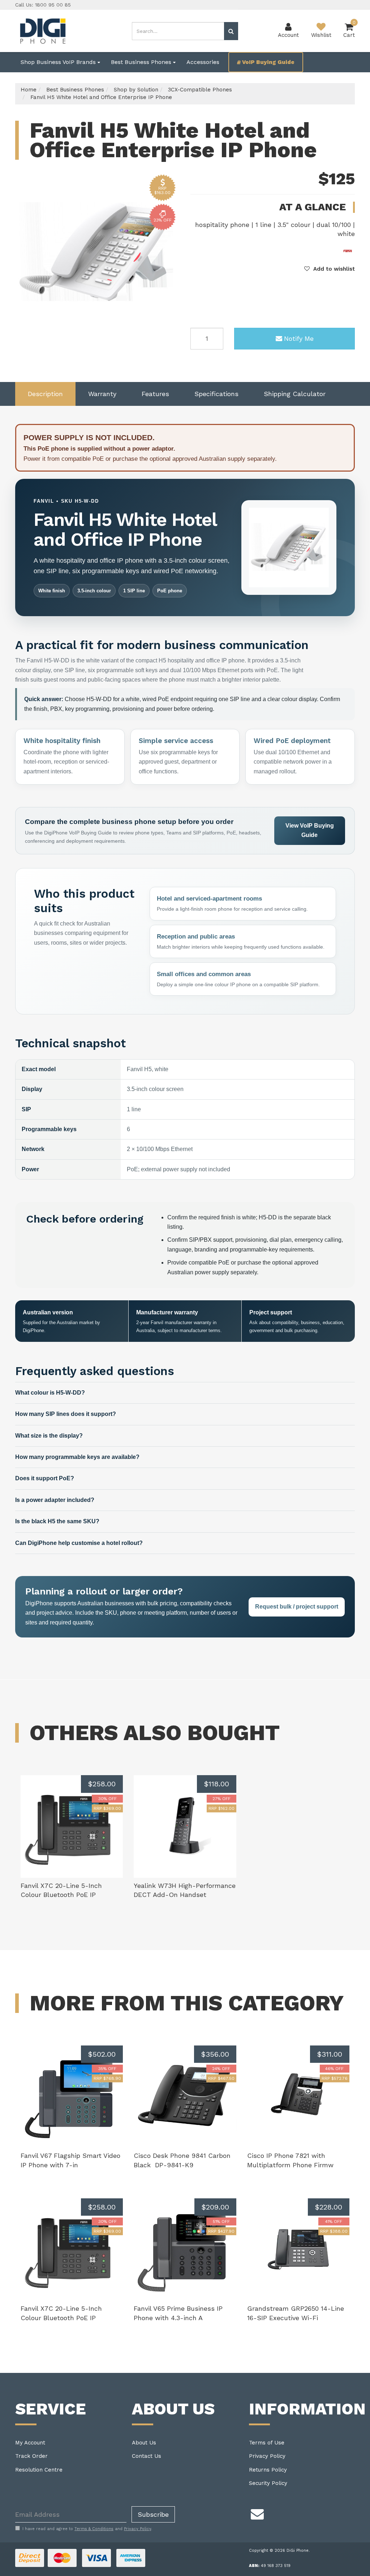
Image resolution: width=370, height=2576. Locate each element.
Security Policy (268, 2483)
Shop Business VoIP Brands (59, 62)
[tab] (45, 394)
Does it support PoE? (45, 1478)
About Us (144, 2443)
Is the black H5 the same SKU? (57, 1521)
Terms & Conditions (94, 2529)
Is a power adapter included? (55, 1500)
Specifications (216, 394)
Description (45, 394)
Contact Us (147, 2456)
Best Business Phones (142, 62)
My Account (30, 2443)
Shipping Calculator (295, 394)
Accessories (203, 62)
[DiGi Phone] (42, 30)
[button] (330, 269)
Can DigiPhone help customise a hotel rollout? (79, 1543)
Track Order (31, 2456)
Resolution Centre (39, 2470)
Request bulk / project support (297, 1607)
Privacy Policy (267, 2456)
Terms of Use (267, 2443)
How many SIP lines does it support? (66, 1414)
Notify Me (299, 338)
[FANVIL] (348, 250)
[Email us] (257, 2513)
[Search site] (231, 31)
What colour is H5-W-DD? (50, 1393)
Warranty (102, 394)
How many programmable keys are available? (77, 1457)
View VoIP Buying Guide (310, 830)
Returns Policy (268, 2470)
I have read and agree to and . (87, 2529)
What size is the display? (49, 1436)
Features (155, 394)
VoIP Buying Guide (268, 62)
